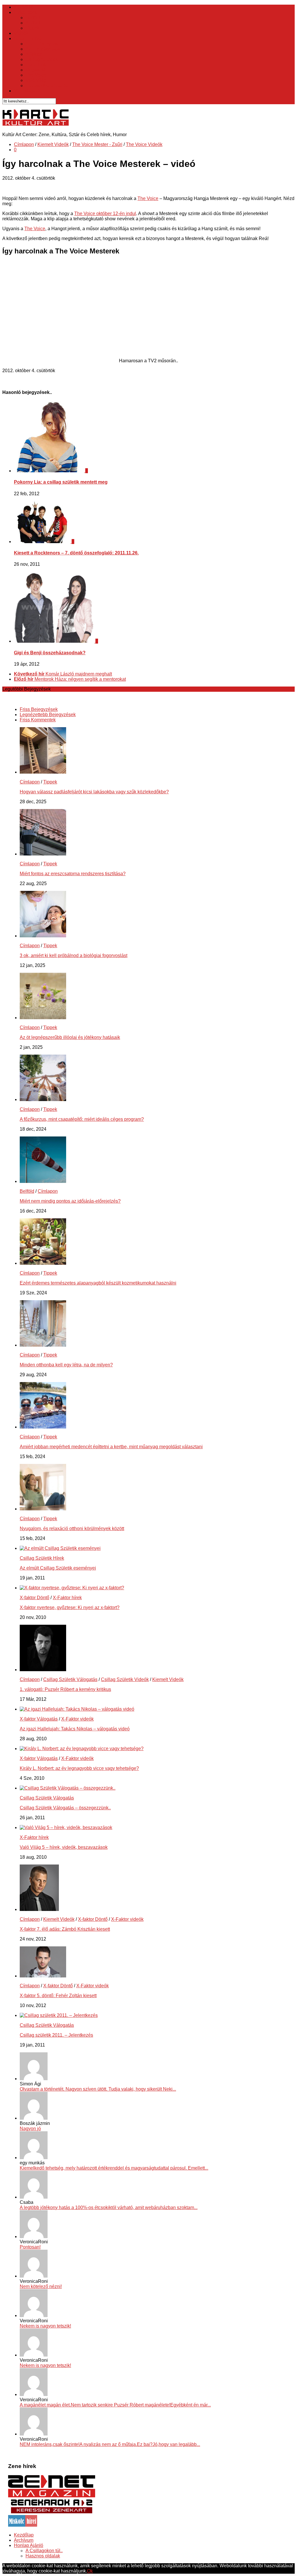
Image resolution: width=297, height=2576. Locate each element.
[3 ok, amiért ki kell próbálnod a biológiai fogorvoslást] (43, 936)
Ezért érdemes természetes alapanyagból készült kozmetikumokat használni (98, 1283)
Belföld (33, 18)
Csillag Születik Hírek (42, 1558)
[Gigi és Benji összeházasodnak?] (55, 641)
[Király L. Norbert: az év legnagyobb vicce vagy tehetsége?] (82, 1749)
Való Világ (36, 80)
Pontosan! (30, 2247)
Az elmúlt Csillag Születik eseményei (58, 1568)
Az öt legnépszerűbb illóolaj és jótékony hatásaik (70, 1037)
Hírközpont (25, 12)
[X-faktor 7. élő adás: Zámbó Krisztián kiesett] (39, 1909)
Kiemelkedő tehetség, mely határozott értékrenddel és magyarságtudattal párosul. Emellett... (114, 2168)
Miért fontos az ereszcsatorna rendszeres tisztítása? (73, 874)
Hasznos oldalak (43, 2556)
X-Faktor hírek (67, 1598)
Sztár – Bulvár (28, 38)
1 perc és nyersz (42, 44)
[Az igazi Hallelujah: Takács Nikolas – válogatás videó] (77, 1709)
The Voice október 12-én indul (105, 214)
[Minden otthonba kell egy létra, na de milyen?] (43, 1345)
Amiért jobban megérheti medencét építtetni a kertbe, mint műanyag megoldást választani (111, 1447)
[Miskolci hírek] (23, 2525)
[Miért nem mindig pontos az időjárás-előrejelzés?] (43, 1181)
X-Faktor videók (77, 1719)
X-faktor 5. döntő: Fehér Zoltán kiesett (58, 1996)
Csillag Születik (42, 59)
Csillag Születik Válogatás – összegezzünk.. (65, 1808)
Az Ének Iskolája (43, 49)
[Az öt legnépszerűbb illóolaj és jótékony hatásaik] (43, 1018)
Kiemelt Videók (53, 144)
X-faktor (33, 54)
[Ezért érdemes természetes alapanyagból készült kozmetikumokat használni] (43, 1263)
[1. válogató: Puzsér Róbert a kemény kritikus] (43, 1670)
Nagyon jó (30, 2129)
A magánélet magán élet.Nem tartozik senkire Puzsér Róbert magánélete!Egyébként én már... (115, 2405)
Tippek (32, 28)
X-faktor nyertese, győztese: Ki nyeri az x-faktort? (70, 1607)
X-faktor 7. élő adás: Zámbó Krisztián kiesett (65, 1929)
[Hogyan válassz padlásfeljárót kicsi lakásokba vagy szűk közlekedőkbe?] (43, 772)
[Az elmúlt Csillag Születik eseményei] (60, 1548)
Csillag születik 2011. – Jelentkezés (56, 2035)
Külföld (33, 23)
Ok (90, 2571)
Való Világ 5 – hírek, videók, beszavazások (64, 1847)
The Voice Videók (144, 144)
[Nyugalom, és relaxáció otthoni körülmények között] (43, 1509)
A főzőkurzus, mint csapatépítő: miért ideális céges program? (82, 1119)
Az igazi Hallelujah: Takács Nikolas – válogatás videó (75, 1729)
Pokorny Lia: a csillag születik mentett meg (61, 482)
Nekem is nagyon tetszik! (45, 2326)
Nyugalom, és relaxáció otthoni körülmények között (72, 1529)
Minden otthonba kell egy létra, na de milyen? (66, 1365)
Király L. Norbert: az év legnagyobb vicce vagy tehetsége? (79, 1768)
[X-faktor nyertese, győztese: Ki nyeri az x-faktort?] (72, 1588)
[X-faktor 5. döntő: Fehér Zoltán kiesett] (43, 1976)
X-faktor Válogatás (39, 1719)
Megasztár (36, 70)
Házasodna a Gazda (47, 85)
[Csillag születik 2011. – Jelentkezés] (59, 2015)
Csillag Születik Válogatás (70, 1679)
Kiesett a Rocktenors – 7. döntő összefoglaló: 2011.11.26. (76, 553)
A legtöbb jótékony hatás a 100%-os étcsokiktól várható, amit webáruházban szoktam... (109, 2207)
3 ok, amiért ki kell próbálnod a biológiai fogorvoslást (74, 955)
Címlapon (24, 144)
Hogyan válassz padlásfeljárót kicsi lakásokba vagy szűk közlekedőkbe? (94, 792)
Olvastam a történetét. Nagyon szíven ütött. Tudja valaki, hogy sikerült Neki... (98, 2089)
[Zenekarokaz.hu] (52, 2512)
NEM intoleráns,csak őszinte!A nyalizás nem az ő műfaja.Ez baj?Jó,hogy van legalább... (110, 2444)
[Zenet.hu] (52, 2496)
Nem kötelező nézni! (41, 2286)
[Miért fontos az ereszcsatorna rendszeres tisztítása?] (43, 854)
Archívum (24, 2540)
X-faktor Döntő (35, 1598)
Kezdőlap (24, 7)
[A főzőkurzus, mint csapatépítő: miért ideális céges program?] (43, 1099)
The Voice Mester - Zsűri (97, 144)
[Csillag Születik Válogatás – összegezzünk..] (68, 1788)
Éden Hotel (37, 65)
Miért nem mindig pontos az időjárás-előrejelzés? (70, 1201)
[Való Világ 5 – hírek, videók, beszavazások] (66, 1827)
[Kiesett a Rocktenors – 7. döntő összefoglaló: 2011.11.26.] (43, 542)
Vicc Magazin (28, 91)
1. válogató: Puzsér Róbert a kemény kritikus (65, 1689)
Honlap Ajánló (29, 2545)
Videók (21, 33)
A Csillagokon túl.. (44, 2551)
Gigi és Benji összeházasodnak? (50, 653)
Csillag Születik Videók (125, 1679)
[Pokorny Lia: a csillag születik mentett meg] (50, 471)
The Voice (36, 75)
